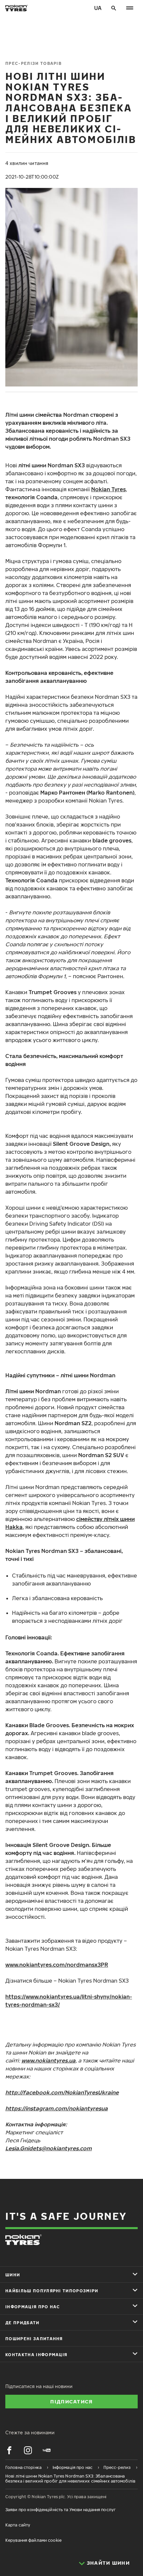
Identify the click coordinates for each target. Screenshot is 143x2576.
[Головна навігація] (130, 8)
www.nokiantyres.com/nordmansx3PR (57, 1965)
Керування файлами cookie (33, 2540)
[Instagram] (28, 2450)
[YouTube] (47, 2450)
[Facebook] (9, 2450)
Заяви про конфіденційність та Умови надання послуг (61, 2510)
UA (98, 8)
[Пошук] (114, 8)
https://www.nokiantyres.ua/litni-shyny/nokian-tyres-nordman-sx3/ (69, 2001)
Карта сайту (18, 2525)
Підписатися (71, 2401)
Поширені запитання (34, 2339)
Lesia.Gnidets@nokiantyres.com (49, 2148)
